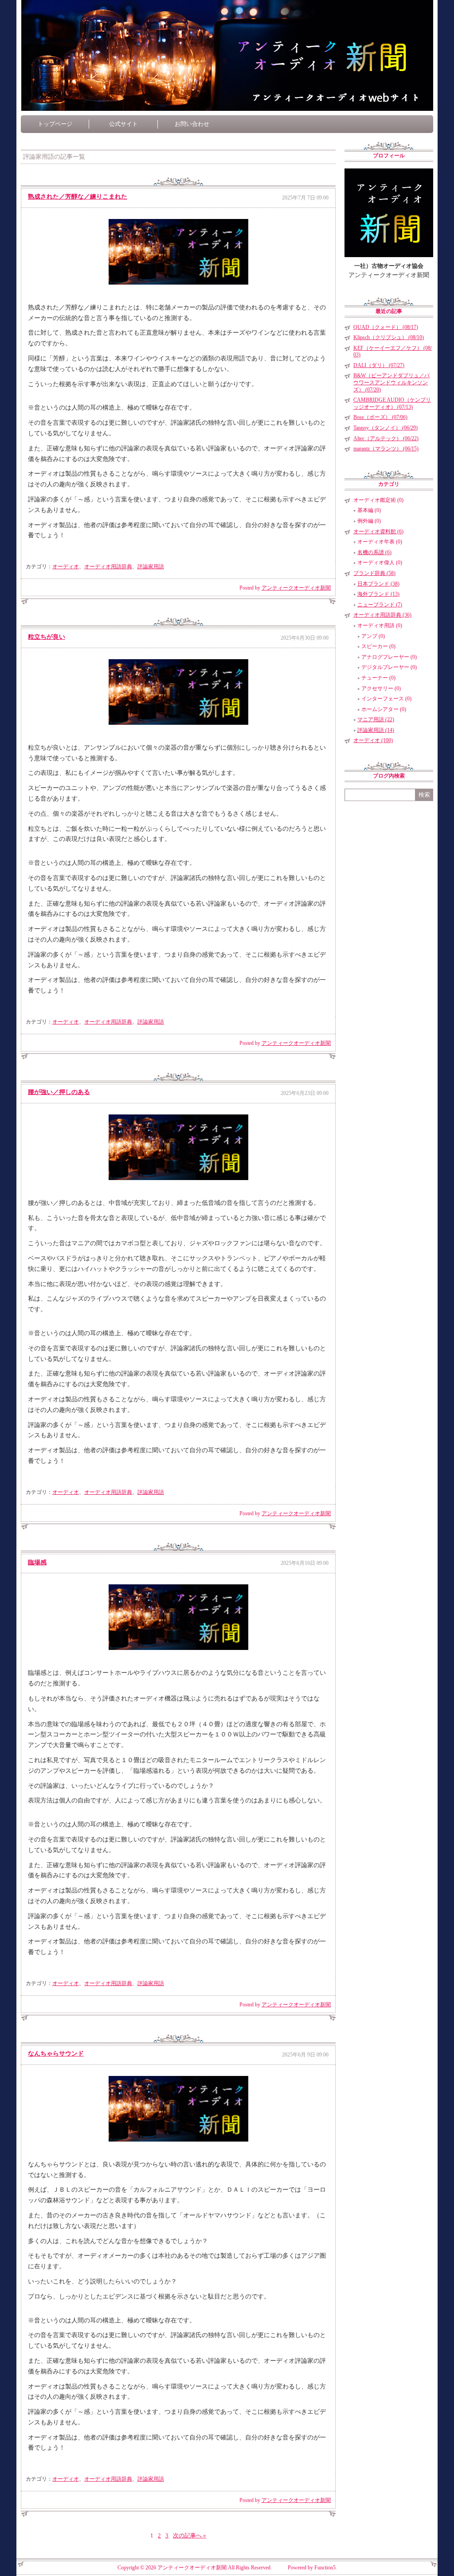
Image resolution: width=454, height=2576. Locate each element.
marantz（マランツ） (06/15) (386, 449)
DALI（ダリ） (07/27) (379, 365)
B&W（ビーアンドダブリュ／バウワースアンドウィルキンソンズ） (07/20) (391, 382)
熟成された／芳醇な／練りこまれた (78, 197)
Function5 (325, 2568)
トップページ (55, 124)
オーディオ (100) (373, 740)
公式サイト (123, 124)
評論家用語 (151, 567)
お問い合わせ (192, 124)
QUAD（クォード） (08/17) (386, 327)
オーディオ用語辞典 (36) (382, 615)
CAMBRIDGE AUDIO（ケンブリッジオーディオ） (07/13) (392, 403)
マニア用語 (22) (376, 719)
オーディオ (66, 567)
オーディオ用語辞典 (108, 567)
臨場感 (37, 1562)
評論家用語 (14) (376, 730)
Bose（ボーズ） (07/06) (380, 417)
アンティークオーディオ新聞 (296, 588)
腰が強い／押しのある (59, 1092)
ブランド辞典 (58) (374, 573)
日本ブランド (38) (378, 584)
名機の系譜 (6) (374, 552)
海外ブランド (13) (378, 594)
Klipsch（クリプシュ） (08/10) (389, 337)
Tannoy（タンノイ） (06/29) (386, 428)
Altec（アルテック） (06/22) (386, 438)
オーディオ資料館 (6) (378, 532)
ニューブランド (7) (380, 605)
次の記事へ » (190, 2535)
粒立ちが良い (47, 637)
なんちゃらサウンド (56, 2054)
